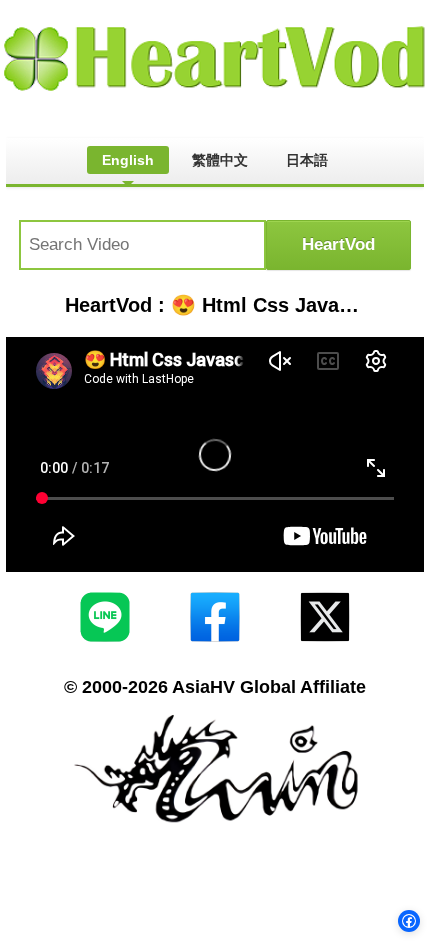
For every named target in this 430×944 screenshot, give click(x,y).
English (128, 160)
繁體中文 (220, 160)
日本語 (307, 160)
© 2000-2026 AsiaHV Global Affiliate (215, 687)
